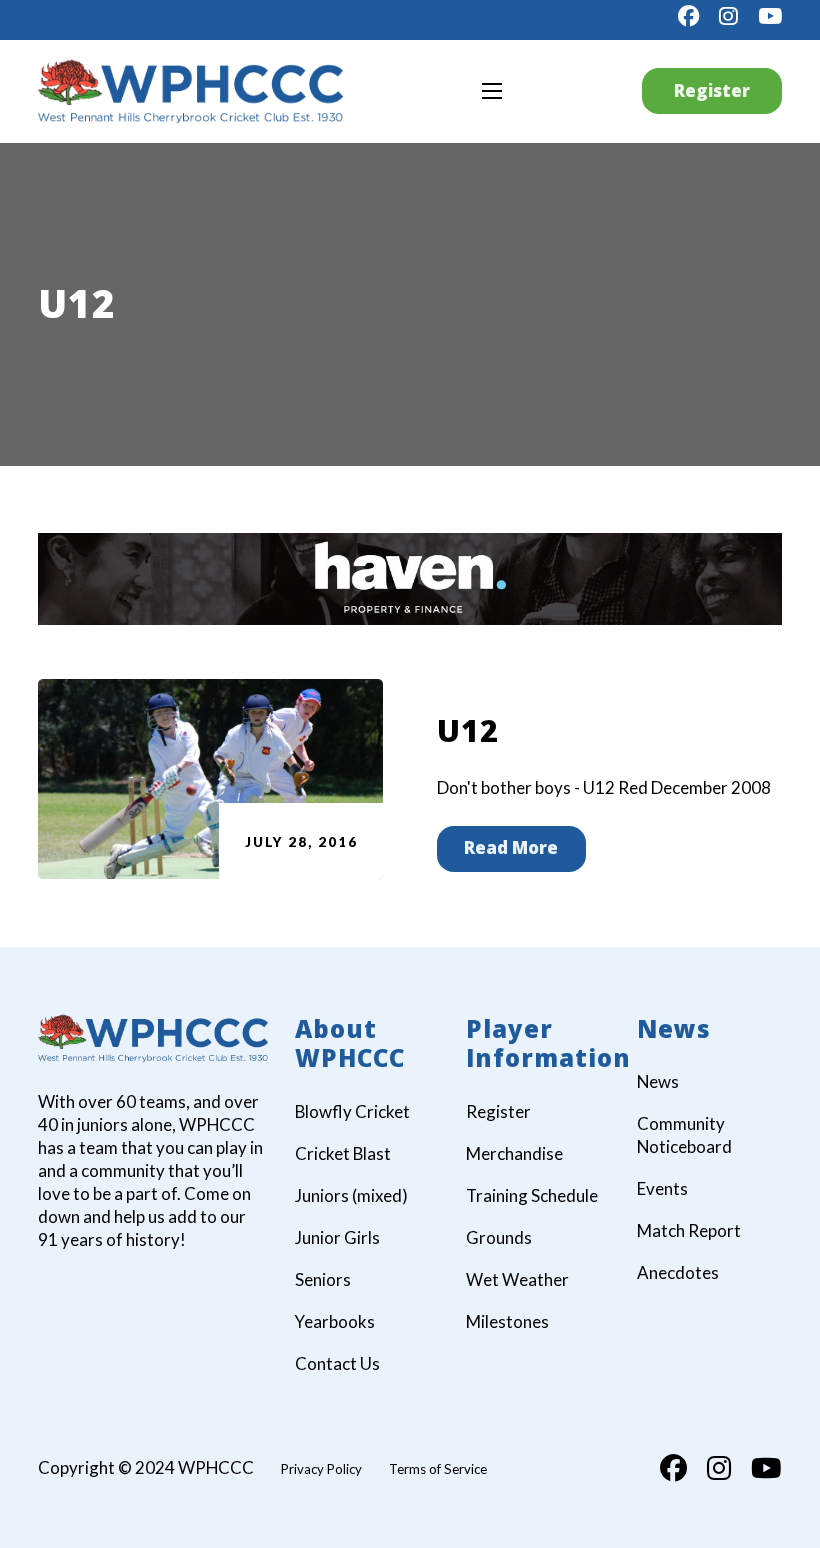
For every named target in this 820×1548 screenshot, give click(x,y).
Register (712, 90)
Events (662, 1188)
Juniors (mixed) (351, 1195)
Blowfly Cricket (352, 1111)
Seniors (323, 1279)
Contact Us (337, 1363)
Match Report (689, 1230)
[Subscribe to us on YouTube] (770, 16)
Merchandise (514, 1153)
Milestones (507, 1321)
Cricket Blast (343, 1153)
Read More (511, 847)
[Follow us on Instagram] (728, 16)
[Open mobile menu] (492, 91)
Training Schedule (532, 1195)
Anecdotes (678, 1272)
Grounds (499, 1237)
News (658, 1081)
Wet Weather (517, 1279)
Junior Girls (337, 1237)
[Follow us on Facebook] (688, 16)
